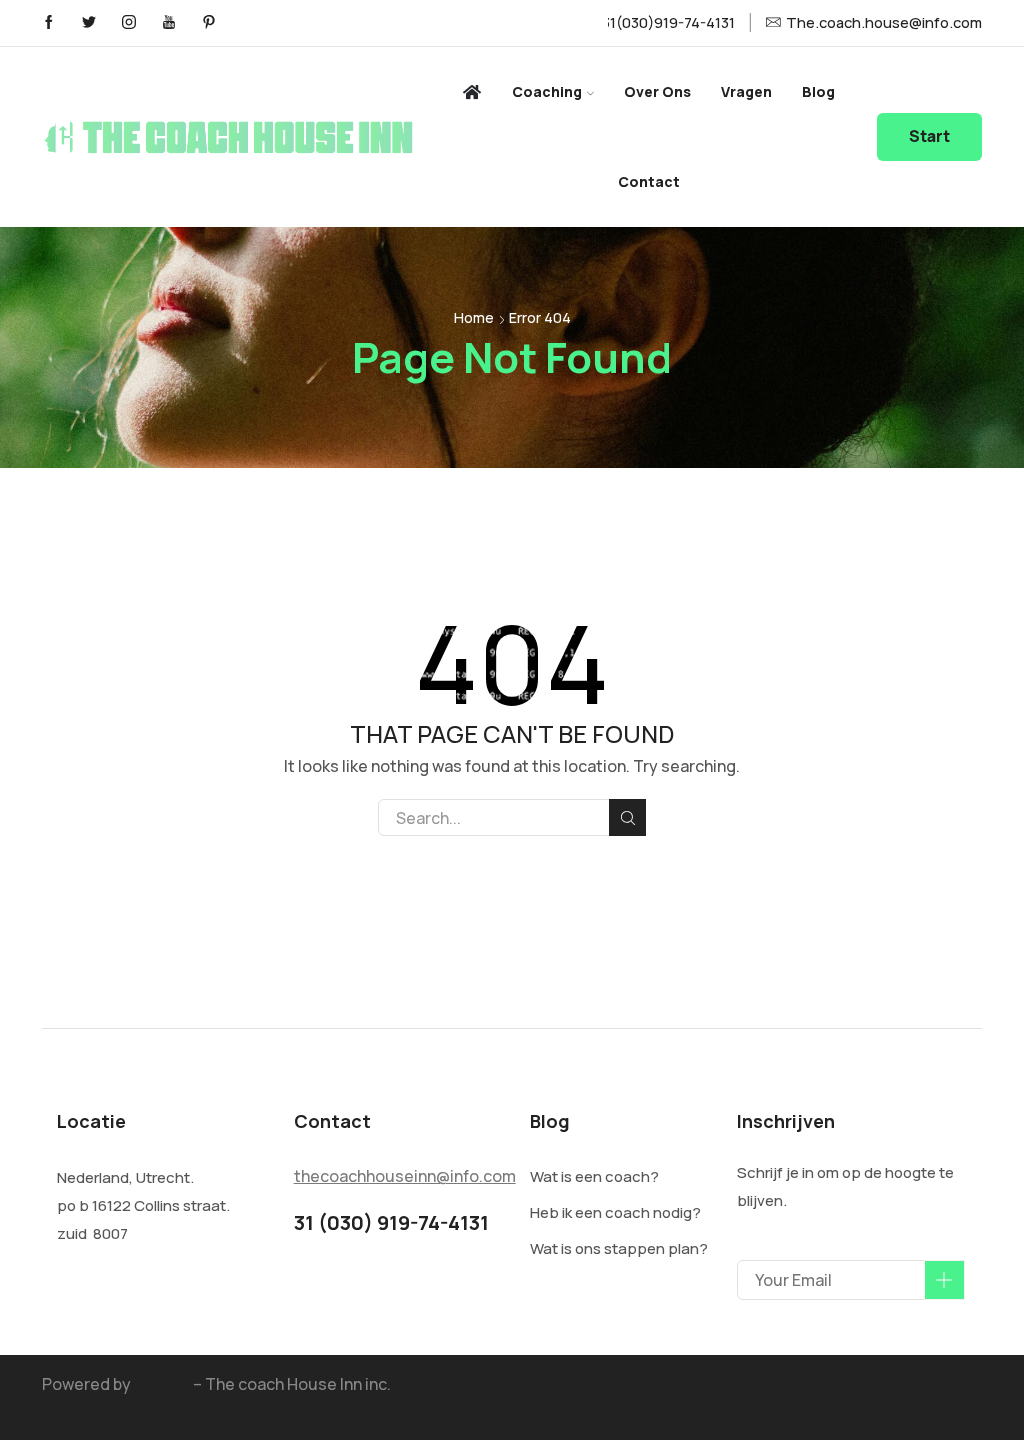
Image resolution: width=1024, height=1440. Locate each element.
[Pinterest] (209, 23)
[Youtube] (169, 23)
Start (929, 136)
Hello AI (162, 1384)
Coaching (547, 91)
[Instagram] (129, 23)
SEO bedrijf (84, 1409)
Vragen (746, 91)
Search (627, 817)
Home (474, 317)
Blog (818, 91)
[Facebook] (49, 23)
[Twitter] (89, 23)
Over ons (657, 91)
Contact (649, 181)
